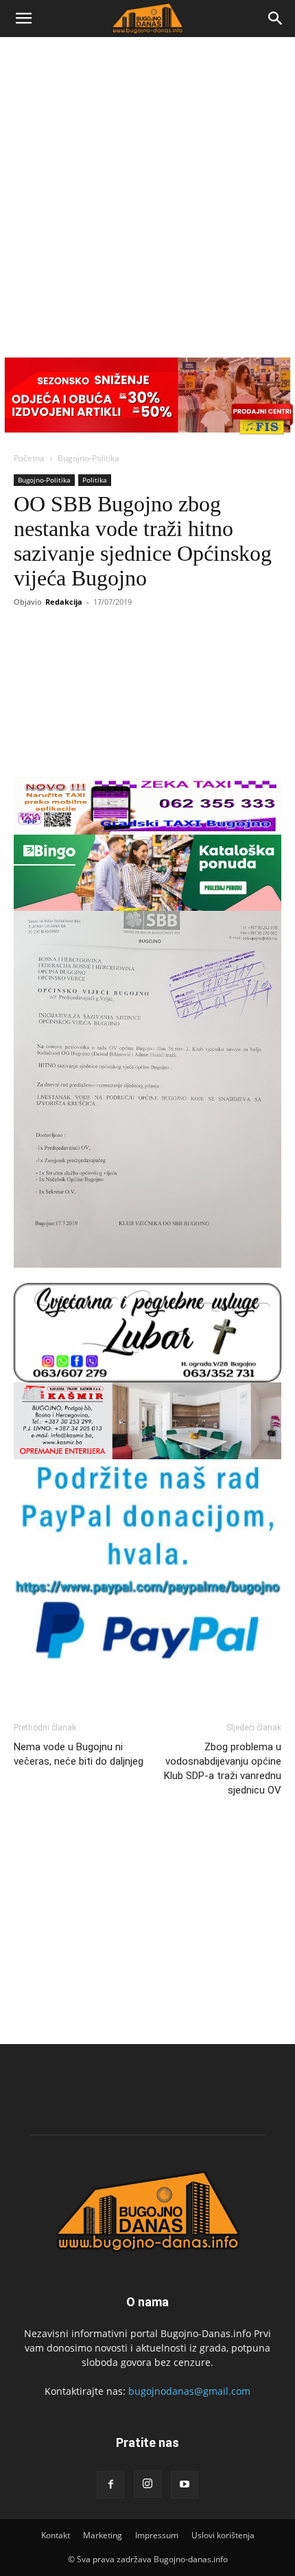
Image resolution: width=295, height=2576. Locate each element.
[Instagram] (147, 2484)
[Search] (276, 19)
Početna (29, 458)
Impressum (157, 2535)
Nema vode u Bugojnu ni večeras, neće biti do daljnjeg (79, 1754)
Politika (95, 480)
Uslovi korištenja (223, 2535)
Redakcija (64, 602)
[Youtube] (185, 2485)
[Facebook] (110, 2485)
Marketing (103, 2535)
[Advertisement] (147, 192)
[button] (23, 19)
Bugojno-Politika (88, 458)
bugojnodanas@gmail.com (189, 2391)
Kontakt (56, 2535)
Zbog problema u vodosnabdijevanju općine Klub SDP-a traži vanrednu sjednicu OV (223, 1768)
